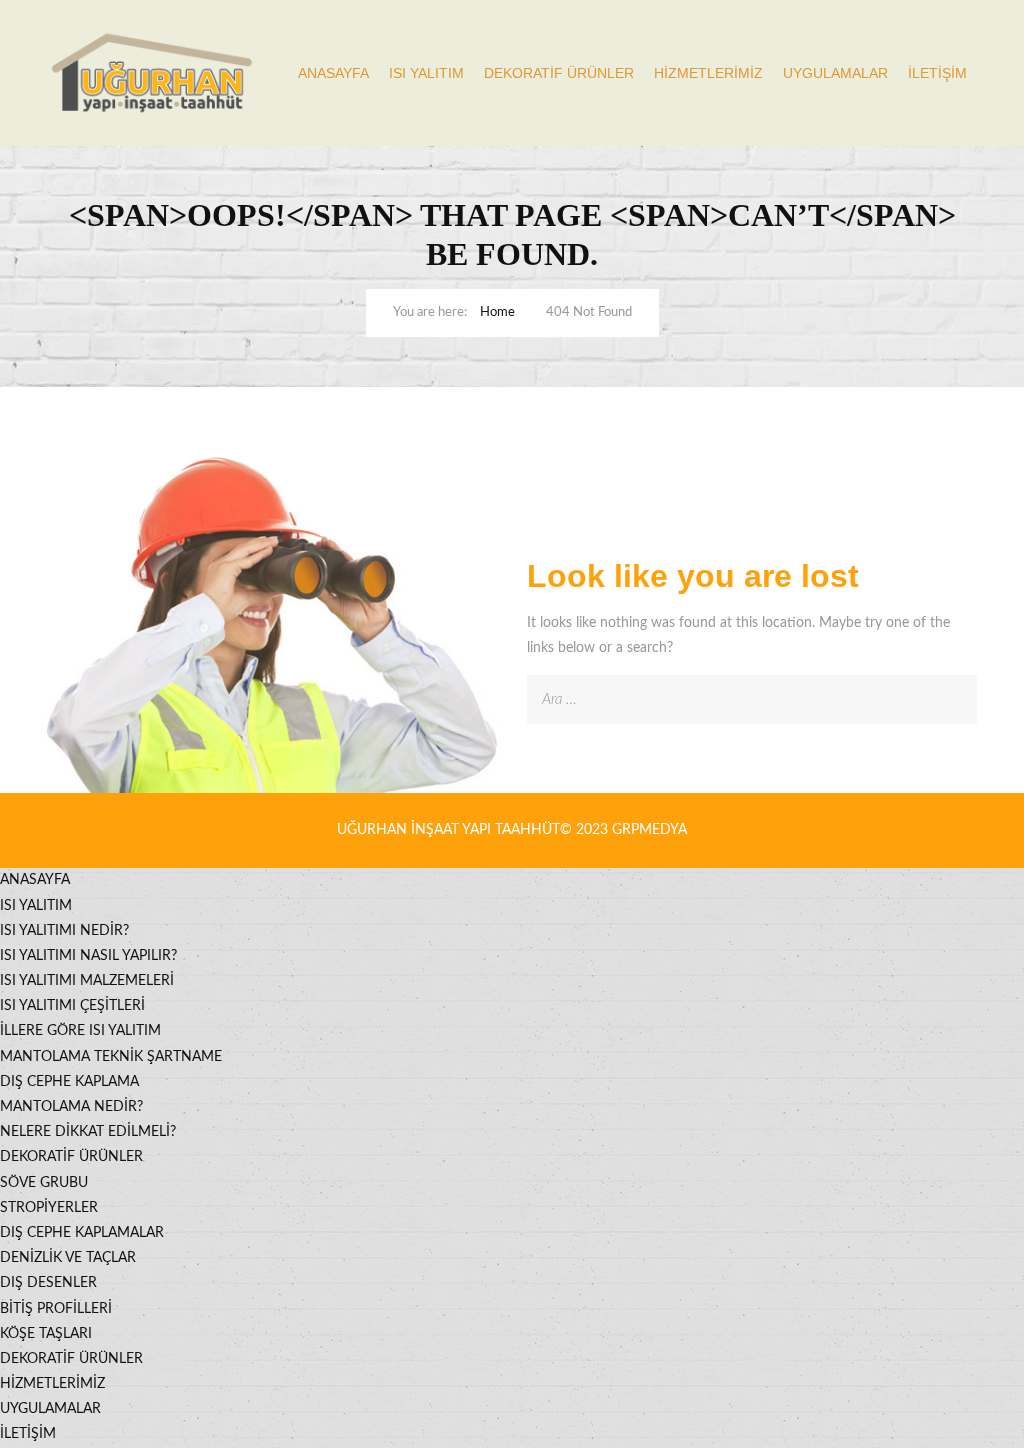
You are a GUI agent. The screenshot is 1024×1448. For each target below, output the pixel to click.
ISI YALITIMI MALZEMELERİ (87, 981)
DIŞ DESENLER (48, 1283)
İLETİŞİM (937, 73)
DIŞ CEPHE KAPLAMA (69, 1082)
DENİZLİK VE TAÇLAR (68, 1258)
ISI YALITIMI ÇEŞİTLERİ (72, 1006)
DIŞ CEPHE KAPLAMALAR (82, 1233)
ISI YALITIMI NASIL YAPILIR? (88, 956)
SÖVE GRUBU (44, 1183)
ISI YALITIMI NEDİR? (64, 931)
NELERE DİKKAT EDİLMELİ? (88, 1132)
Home (497, 312)
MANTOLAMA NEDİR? (71, 1107)
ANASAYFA (333, 73)
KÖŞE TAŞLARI (46, 1334)
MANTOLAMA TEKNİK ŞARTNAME (111, 1057)
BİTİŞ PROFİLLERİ (56, 1309)
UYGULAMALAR (835, 73)
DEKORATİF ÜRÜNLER (559, 73)
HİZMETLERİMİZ (708, 73)
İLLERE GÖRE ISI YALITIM (80, 1031)
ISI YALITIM (426, 73)
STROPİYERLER (49, 1208)
